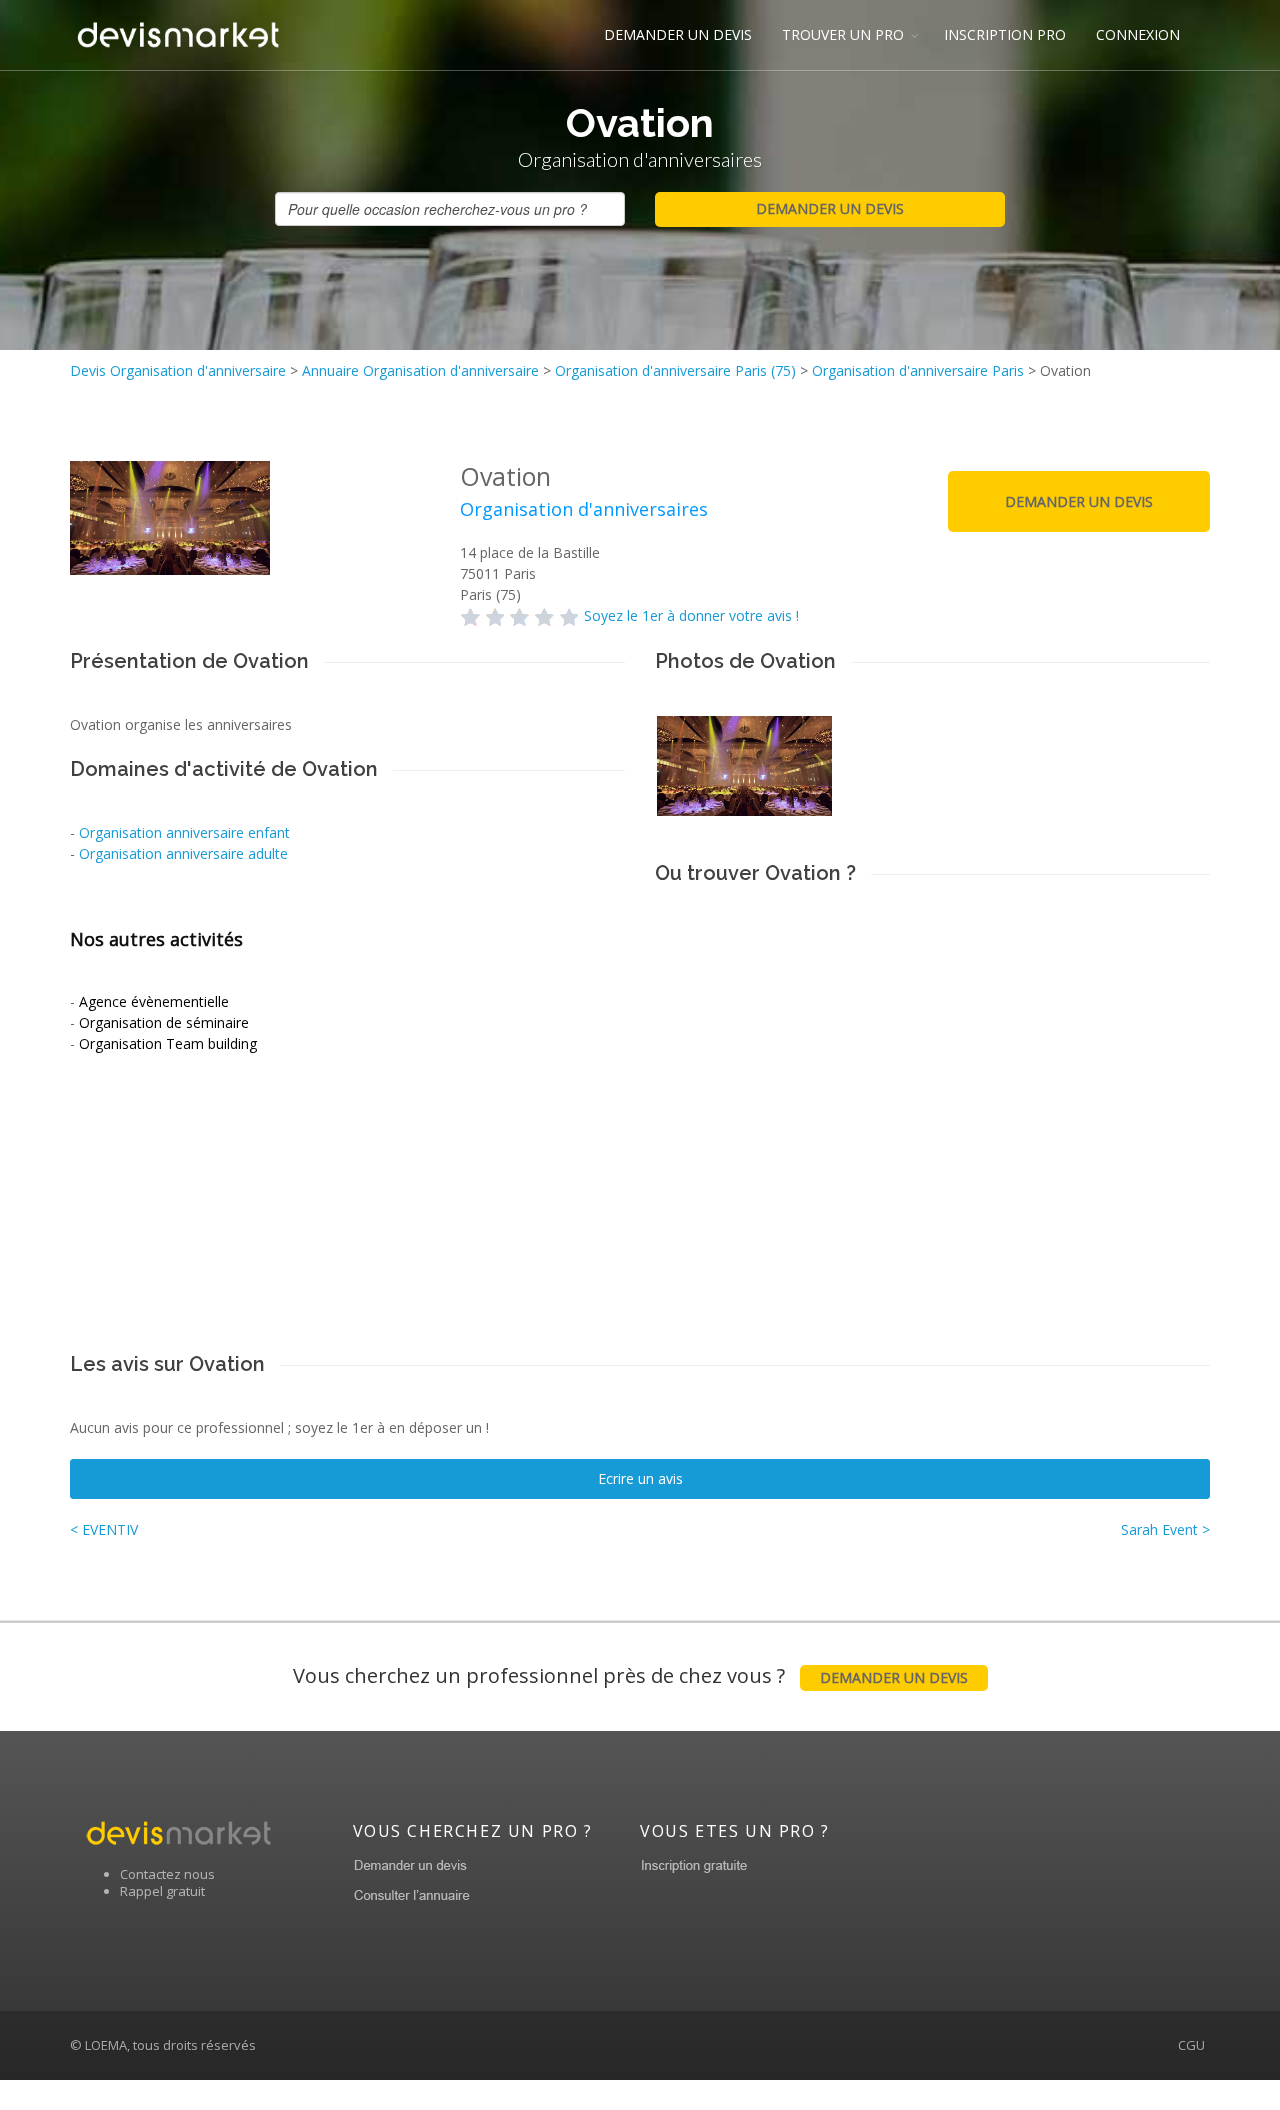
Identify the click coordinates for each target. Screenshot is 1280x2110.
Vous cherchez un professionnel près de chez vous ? (630, 1675)
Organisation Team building (168, 1043)
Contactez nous (167, 1874)
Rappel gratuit (162, 1891)
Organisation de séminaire (164, 1022)
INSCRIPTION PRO (1005, 34)
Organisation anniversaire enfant (184, 832)
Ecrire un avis (640, 1478)
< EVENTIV (104, 1529)
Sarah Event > (1165, 1529)
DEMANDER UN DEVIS (678, 34)
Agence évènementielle (154, 1001)
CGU (1191, 2045)
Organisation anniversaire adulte (183, 853)
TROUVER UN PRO (843, 34)
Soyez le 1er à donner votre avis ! (691, 615)
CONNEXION (1138, 34)
